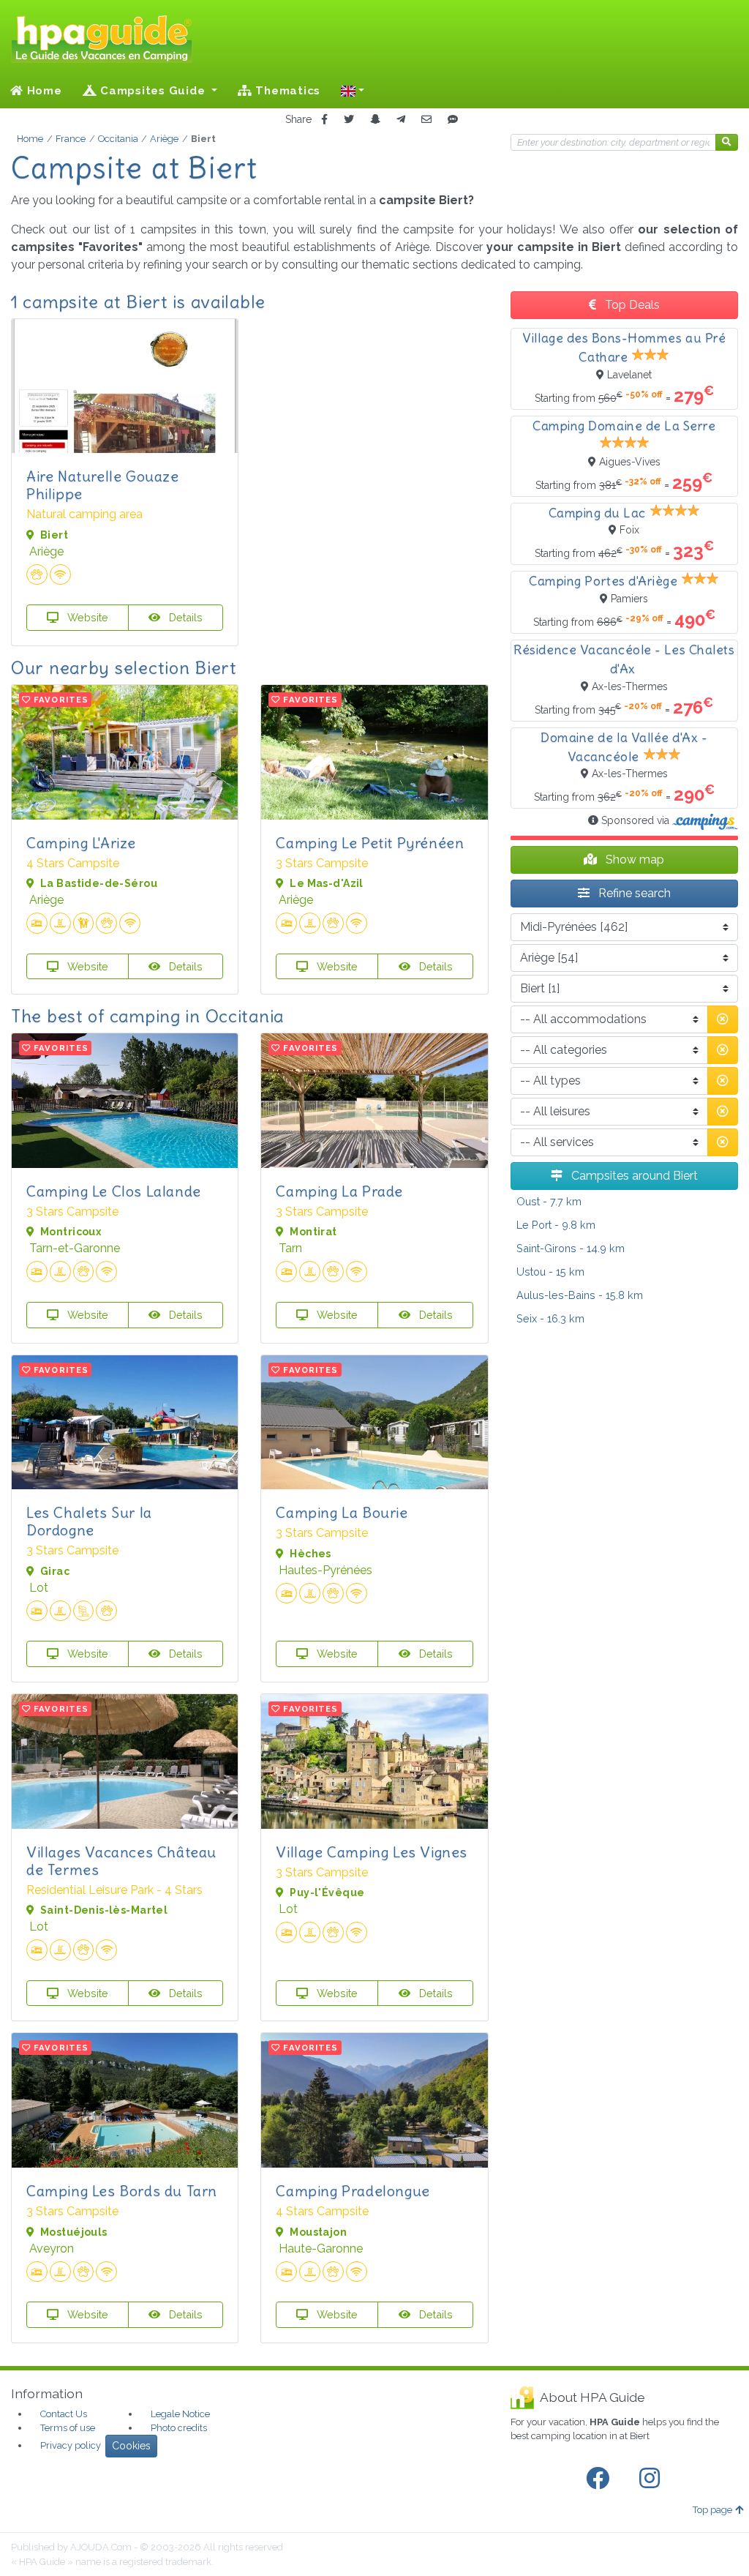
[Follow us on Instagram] (652, 2479)
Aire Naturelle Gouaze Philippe (103, 485)
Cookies (131, 2446)
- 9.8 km (556, 1225)
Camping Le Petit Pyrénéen (370, 843)
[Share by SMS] (453, 120)
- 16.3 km (550, 1318)
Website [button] (86, 617)
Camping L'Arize (81, 843)
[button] (353, 91)
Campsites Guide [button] (153, 91)
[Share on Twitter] (349, 120)
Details (184, 617)
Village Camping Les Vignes (372, 1852)
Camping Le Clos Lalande (114, 1191)
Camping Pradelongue (353, 2191)
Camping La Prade (339, 1191)
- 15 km (550, 1272)
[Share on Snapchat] (375, 120)
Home (43, 91)
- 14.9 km (571, 1248)
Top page (712, 2510)
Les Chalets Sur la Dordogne (89, 1521)
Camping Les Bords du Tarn (122, 2191)
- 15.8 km (580, 1295)
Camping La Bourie (342, 1512)
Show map (633, 860)
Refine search (633, 893)
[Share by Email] (426, 120)
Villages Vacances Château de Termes (121, 1861)
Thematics (287, 91)
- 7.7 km (549, 1201)
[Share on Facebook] (324, 120)
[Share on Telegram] (401, 120)
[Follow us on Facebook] (601, 2479)
